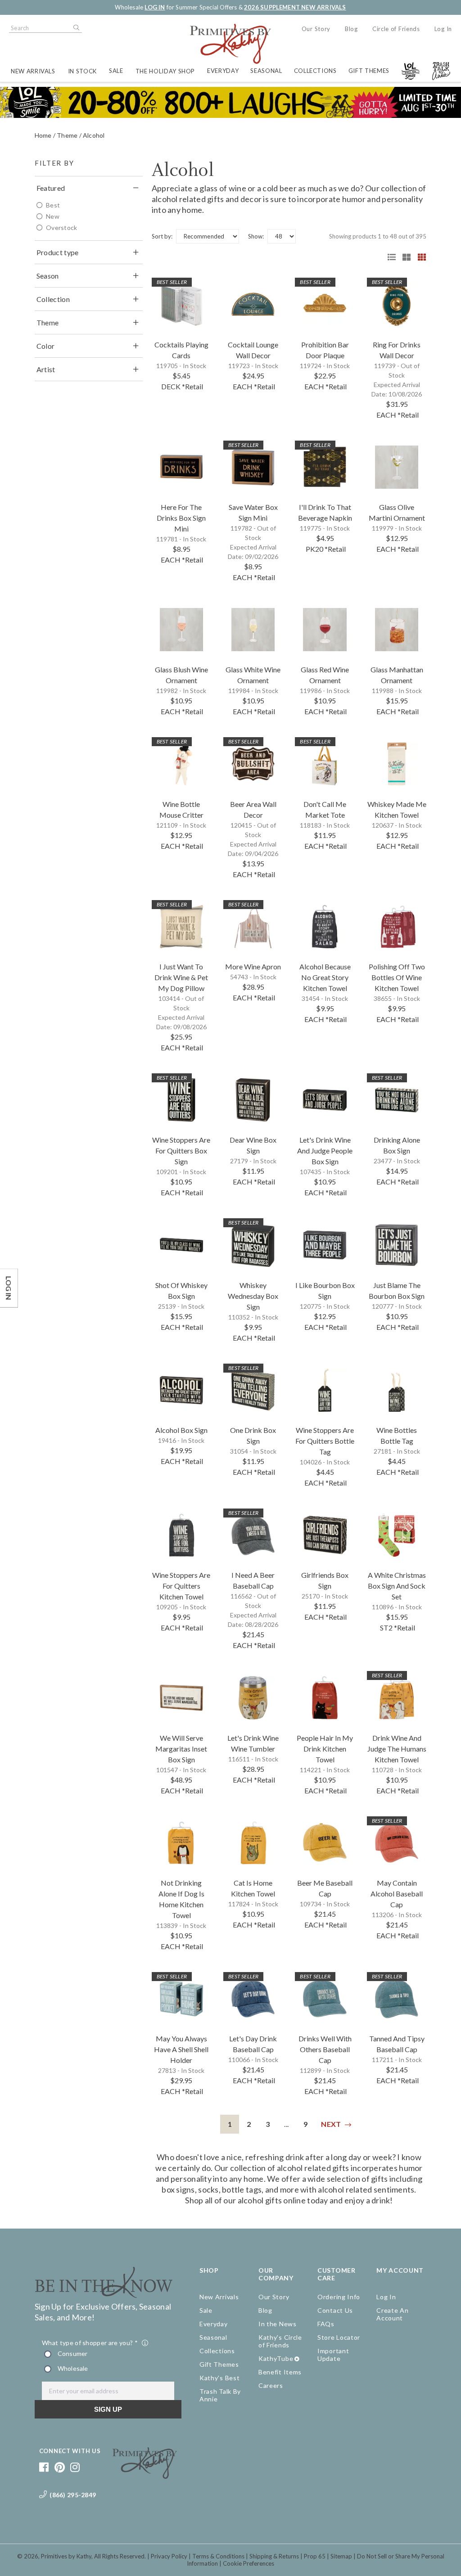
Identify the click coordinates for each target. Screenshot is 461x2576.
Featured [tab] (51, 188)
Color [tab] (46, 346)
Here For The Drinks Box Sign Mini (181, 518)
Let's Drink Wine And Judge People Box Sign (325, 1151)
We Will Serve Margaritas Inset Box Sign (181, 1749)
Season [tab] (48, 276)
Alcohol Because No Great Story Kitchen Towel (325, 977)
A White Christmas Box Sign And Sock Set (397, 1586)
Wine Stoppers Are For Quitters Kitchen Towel (181, 1586)
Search (76, 28)
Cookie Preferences (249, 2563)
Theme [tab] (48, 322)
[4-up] (419, 257)
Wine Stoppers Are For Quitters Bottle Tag (325, 1441)
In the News (278, 2324)
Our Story (316, 29)
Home (43, 135)
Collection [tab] (53, 299)
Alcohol (94, 135)
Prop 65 (315, 2556)
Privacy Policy (169, 2556)
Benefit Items (280, 2372)
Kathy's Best (219, 2378)
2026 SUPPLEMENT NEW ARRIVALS (295, 7)
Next (331, 2124)
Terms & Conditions (218, 2556)
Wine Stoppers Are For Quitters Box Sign (181, 1151)
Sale (116, 71)
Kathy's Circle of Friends (280, 2341)
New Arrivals (33, 71)
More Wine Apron (253, 966)
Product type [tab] (58, 252)
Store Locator (339, 2337)
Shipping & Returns (274, 2556)
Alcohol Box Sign (181, 1430)
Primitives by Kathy (66, 2556)
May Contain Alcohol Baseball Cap (397, 1894)
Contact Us (335, 2310)
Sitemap (341, 2556)
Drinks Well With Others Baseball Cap (325, 2049)
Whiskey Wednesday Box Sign (253, 1296)
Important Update (333, 2355)
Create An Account (392, 2314)
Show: (256, 236)
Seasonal (266, 71)
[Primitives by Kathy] (145, 2476)
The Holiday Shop (165, 71)
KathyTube (276, 2358)
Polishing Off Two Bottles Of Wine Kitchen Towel (397, 977)
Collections (315, 71)
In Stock (82, 71)
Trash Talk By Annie (220, 2395)
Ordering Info (339, 2297)
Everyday (223, 71)
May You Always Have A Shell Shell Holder (181, 2049)
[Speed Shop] (389, 257)
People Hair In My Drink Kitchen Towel (325, 1749)
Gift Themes (369, 71)
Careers (271, 2385)
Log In (443, 29)
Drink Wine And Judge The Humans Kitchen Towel (397, 1749)
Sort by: (162, 236)
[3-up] (403, 257)
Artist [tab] (46, 369)
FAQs (326, 2324)
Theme (67, 135)
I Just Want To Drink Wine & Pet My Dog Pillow (181, 977)
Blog (351, 29)
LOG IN (155, 7)
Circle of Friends (396, 29)
